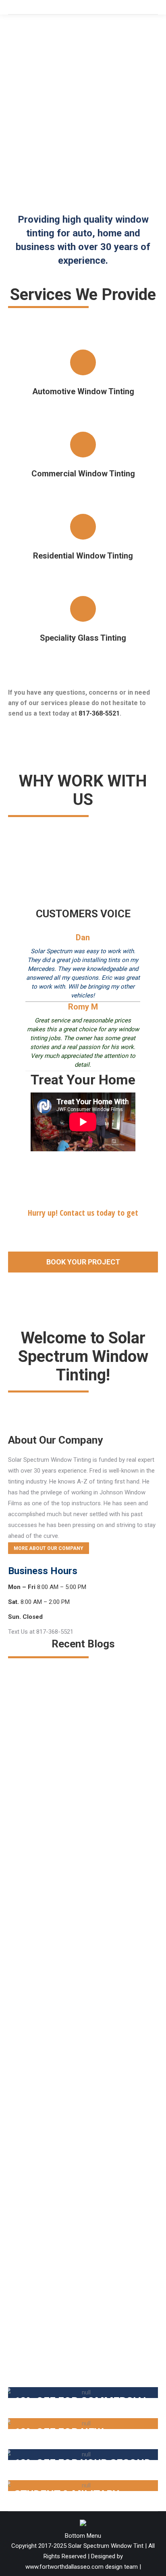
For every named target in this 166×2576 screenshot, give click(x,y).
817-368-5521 (99, 713)
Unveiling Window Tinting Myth (68, 2289)
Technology (27, 2075)
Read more (28, 1879)
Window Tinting (40, 1815)
